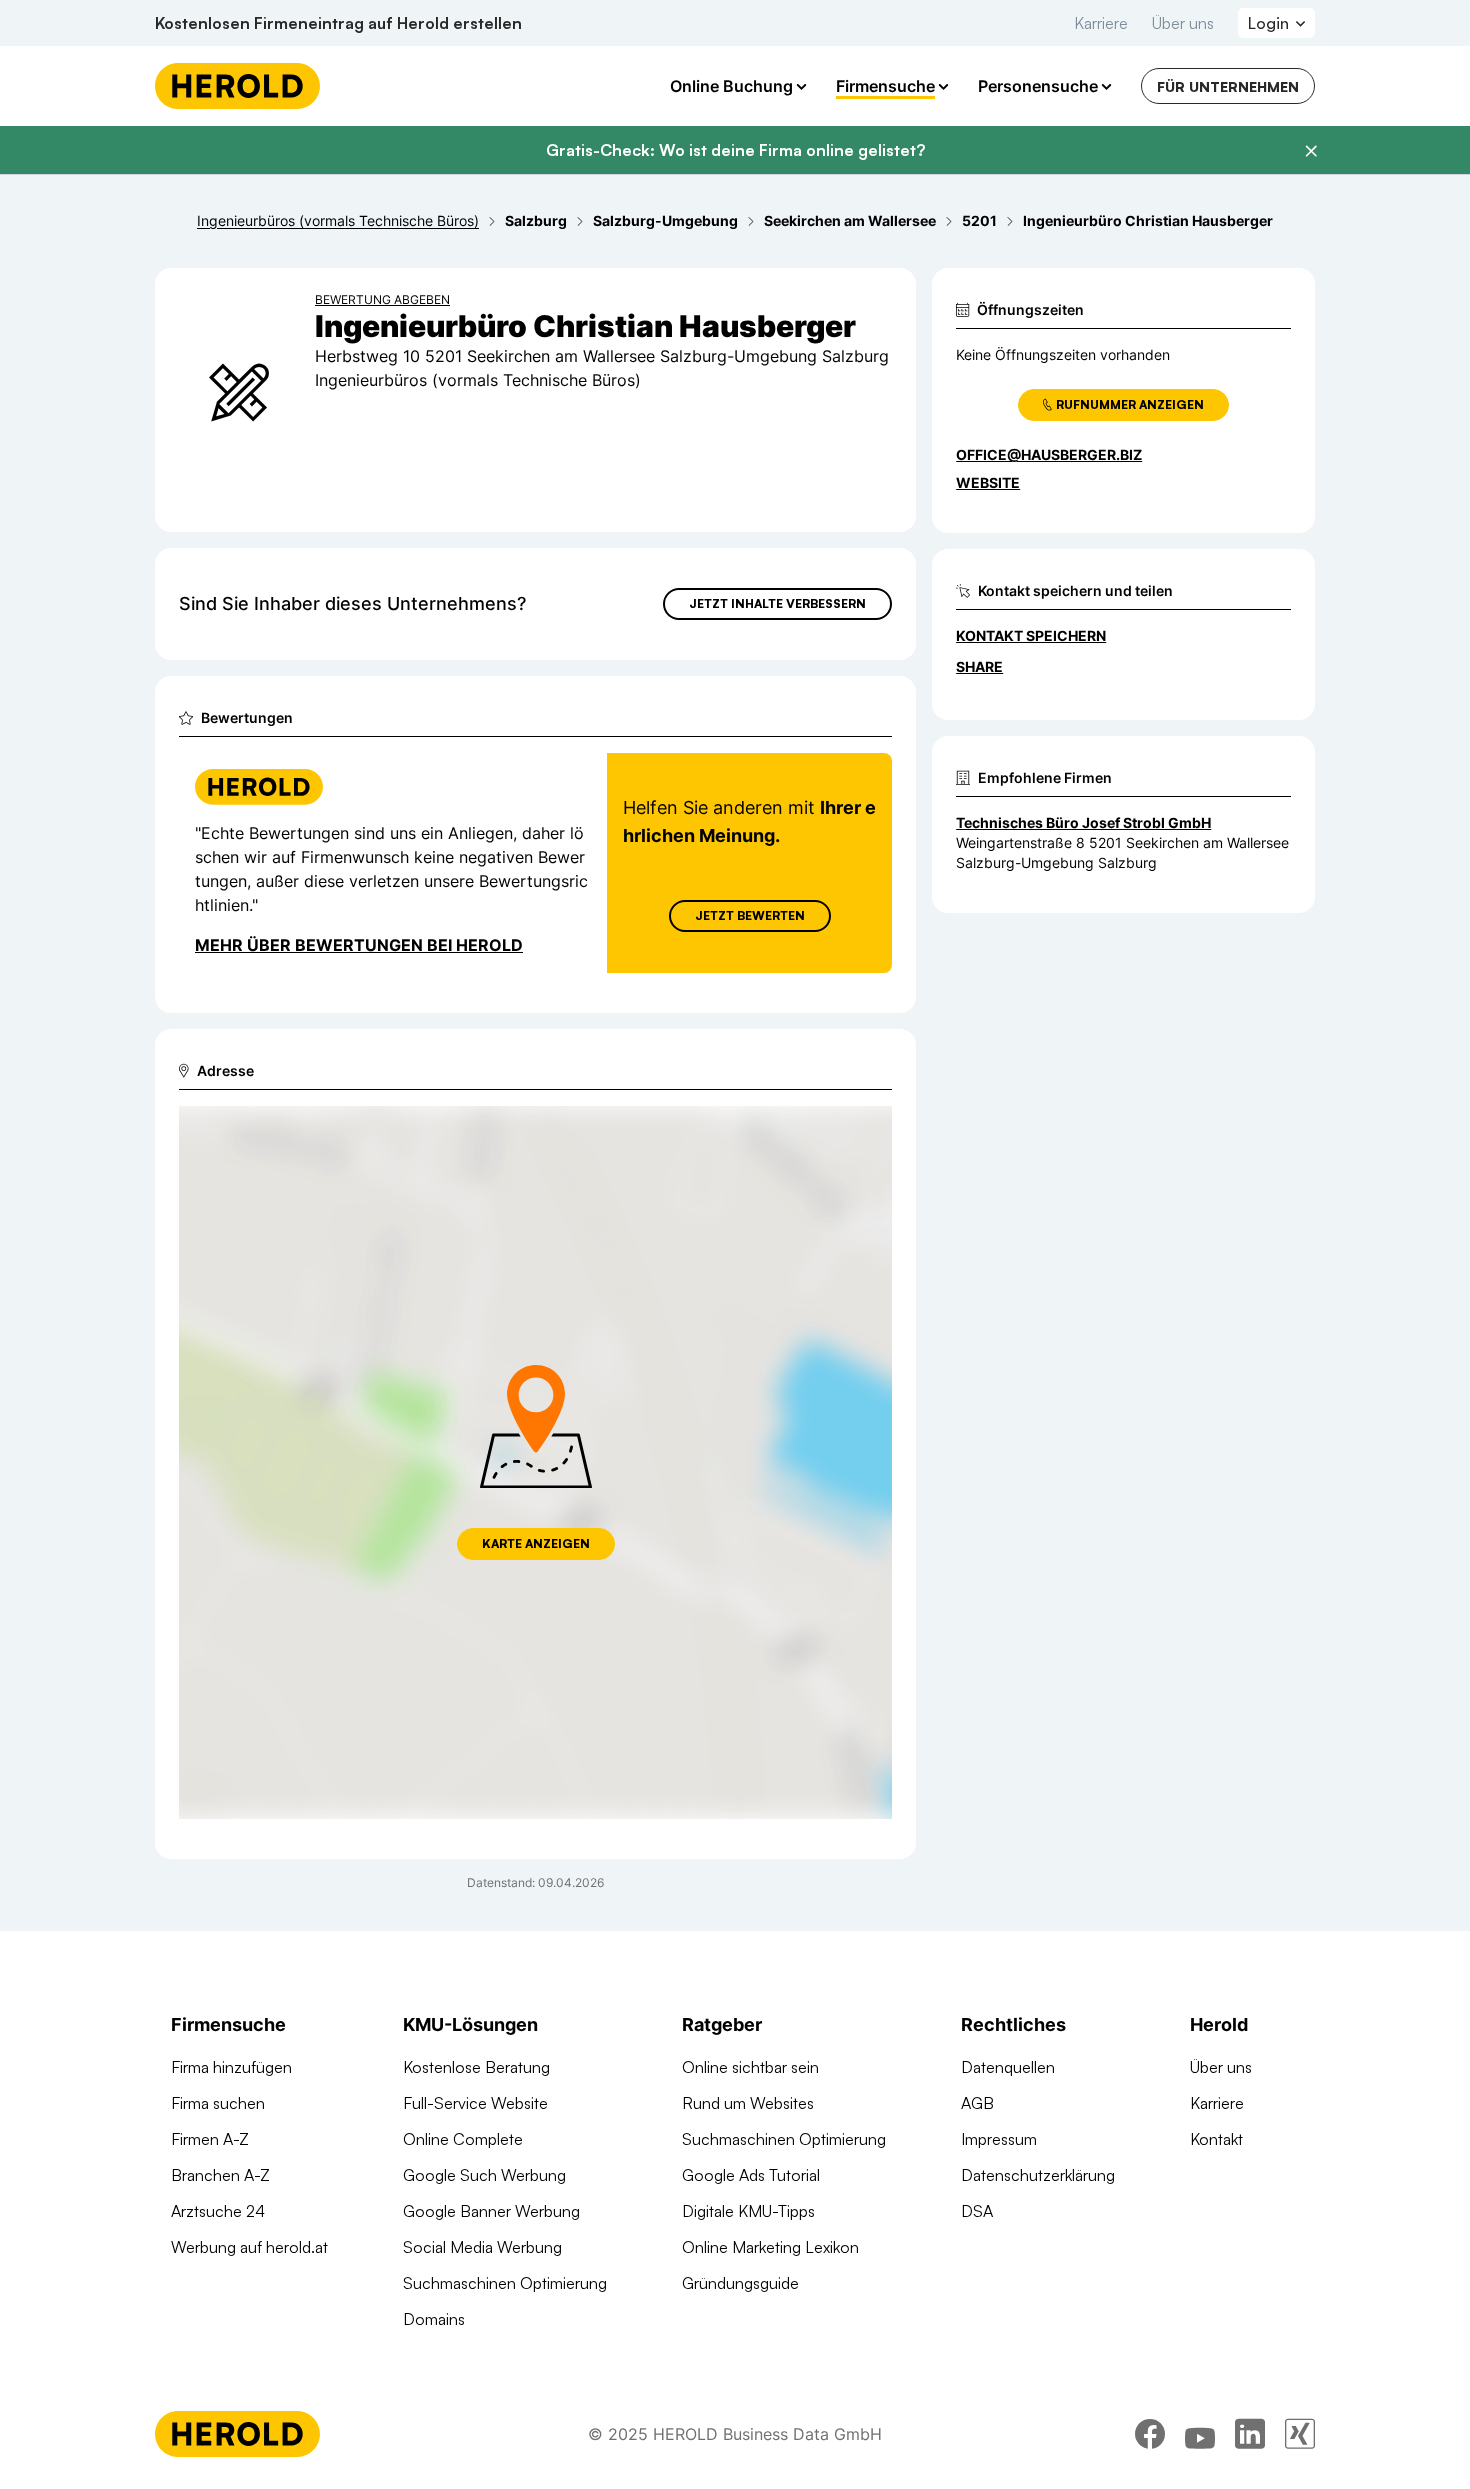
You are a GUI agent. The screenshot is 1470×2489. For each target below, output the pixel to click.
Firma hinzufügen (231, 2067)
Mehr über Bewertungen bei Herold (359, 945)
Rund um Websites (748, 2103)
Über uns (1183, 23)
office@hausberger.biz (1049, 454)
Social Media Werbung (482, 2247)
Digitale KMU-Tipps (748, 2211)
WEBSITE (988, 482)
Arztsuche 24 (218, 2211)
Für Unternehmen (1228, 86)
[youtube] (1200, 2434)
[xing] (1300, 2434)
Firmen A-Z (210, 2139)
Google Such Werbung (484, 2175)
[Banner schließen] (1311, 151)
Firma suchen (218, 2103)
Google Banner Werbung (491, 2211)
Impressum (999, 2139)
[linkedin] (1250, 2434)
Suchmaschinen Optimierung (505, 2283)
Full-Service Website (475, 2103)
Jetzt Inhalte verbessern (777, 603)
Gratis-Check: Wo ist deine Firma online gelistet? (735, 150)
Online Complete (463, 2139)
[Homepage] (237, 86)
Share (979, 666)
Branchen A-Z (220, 2175)
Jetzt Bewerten (750, 915)
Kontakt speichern (1031, 635)
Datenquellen (1008, 2067)
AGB (977, 2103)
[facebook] (1150, 2434)
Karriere (1101, 23)
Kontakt (1216, 2139)
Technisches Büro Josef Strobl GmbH (1083, 822)
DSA (977, 2211)
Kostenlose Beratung (476, 2067)
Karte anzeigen (536, 1543)
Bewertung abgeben (382, 299)
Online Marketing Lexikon (770, 2247)
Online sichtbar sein (750, 2067)
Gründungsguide (740, 2283)
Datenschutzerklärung (1038, 2175)
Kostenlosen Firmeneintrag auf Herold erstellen (338, 23)
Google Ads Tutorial (751, 2175)
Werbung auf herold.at (249, 2247)
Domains (434, 2319)
